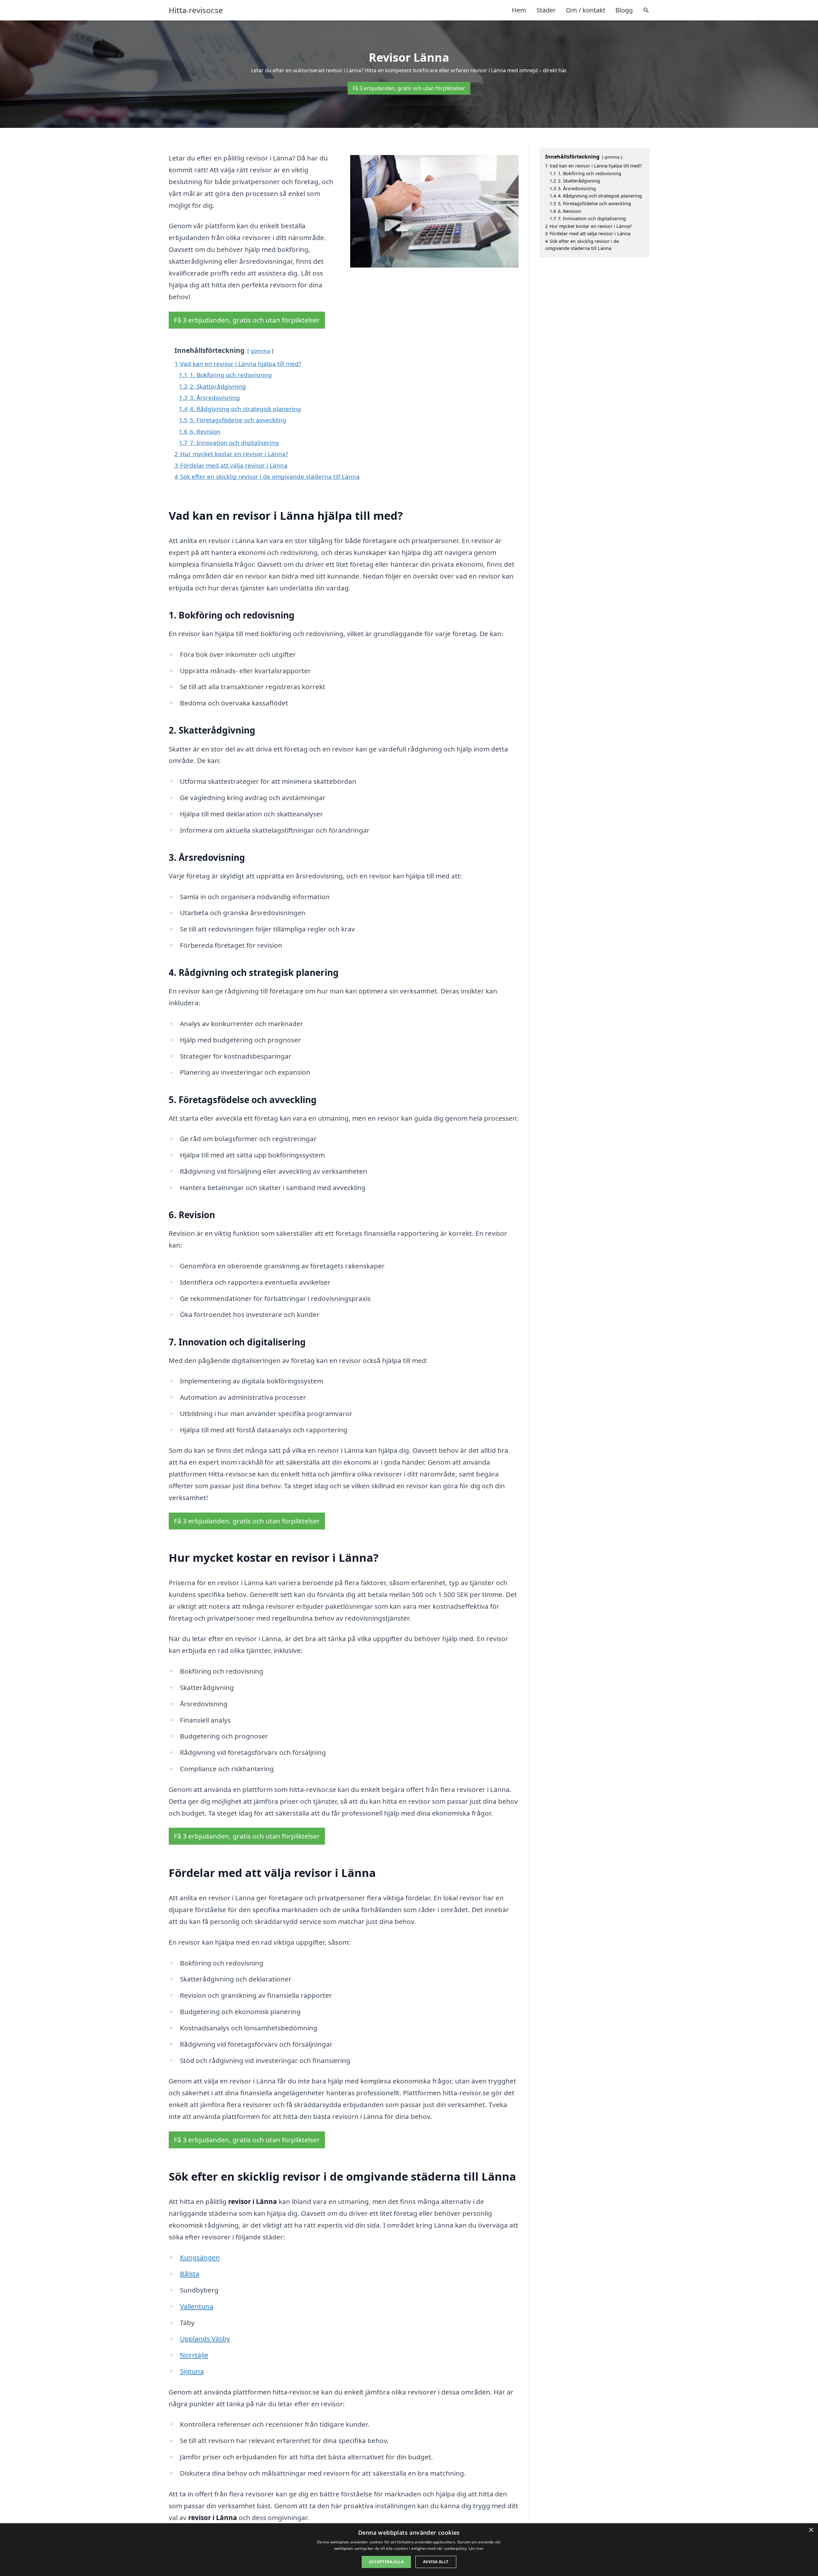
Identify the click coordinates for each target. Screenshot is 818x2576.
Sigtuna (192, 2371)
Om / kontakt (586, 10)
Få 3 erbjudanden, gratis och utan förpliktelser (409, 88)
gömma (260, 351)
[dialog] (409, 2550)
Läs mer (476, 2548)
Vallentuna (197, 2306)
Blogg (624, 10)
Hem (519, 10)
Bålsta (190, 2274)
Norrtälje (194, 2355)
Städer (546, 10)
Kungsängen (200, 2257)
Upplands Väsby (205, 2339)
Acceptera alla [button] (386, 2562)
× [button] (811, 2530)
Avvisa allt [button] (436, 2562)
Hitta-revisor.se (196, 10)
